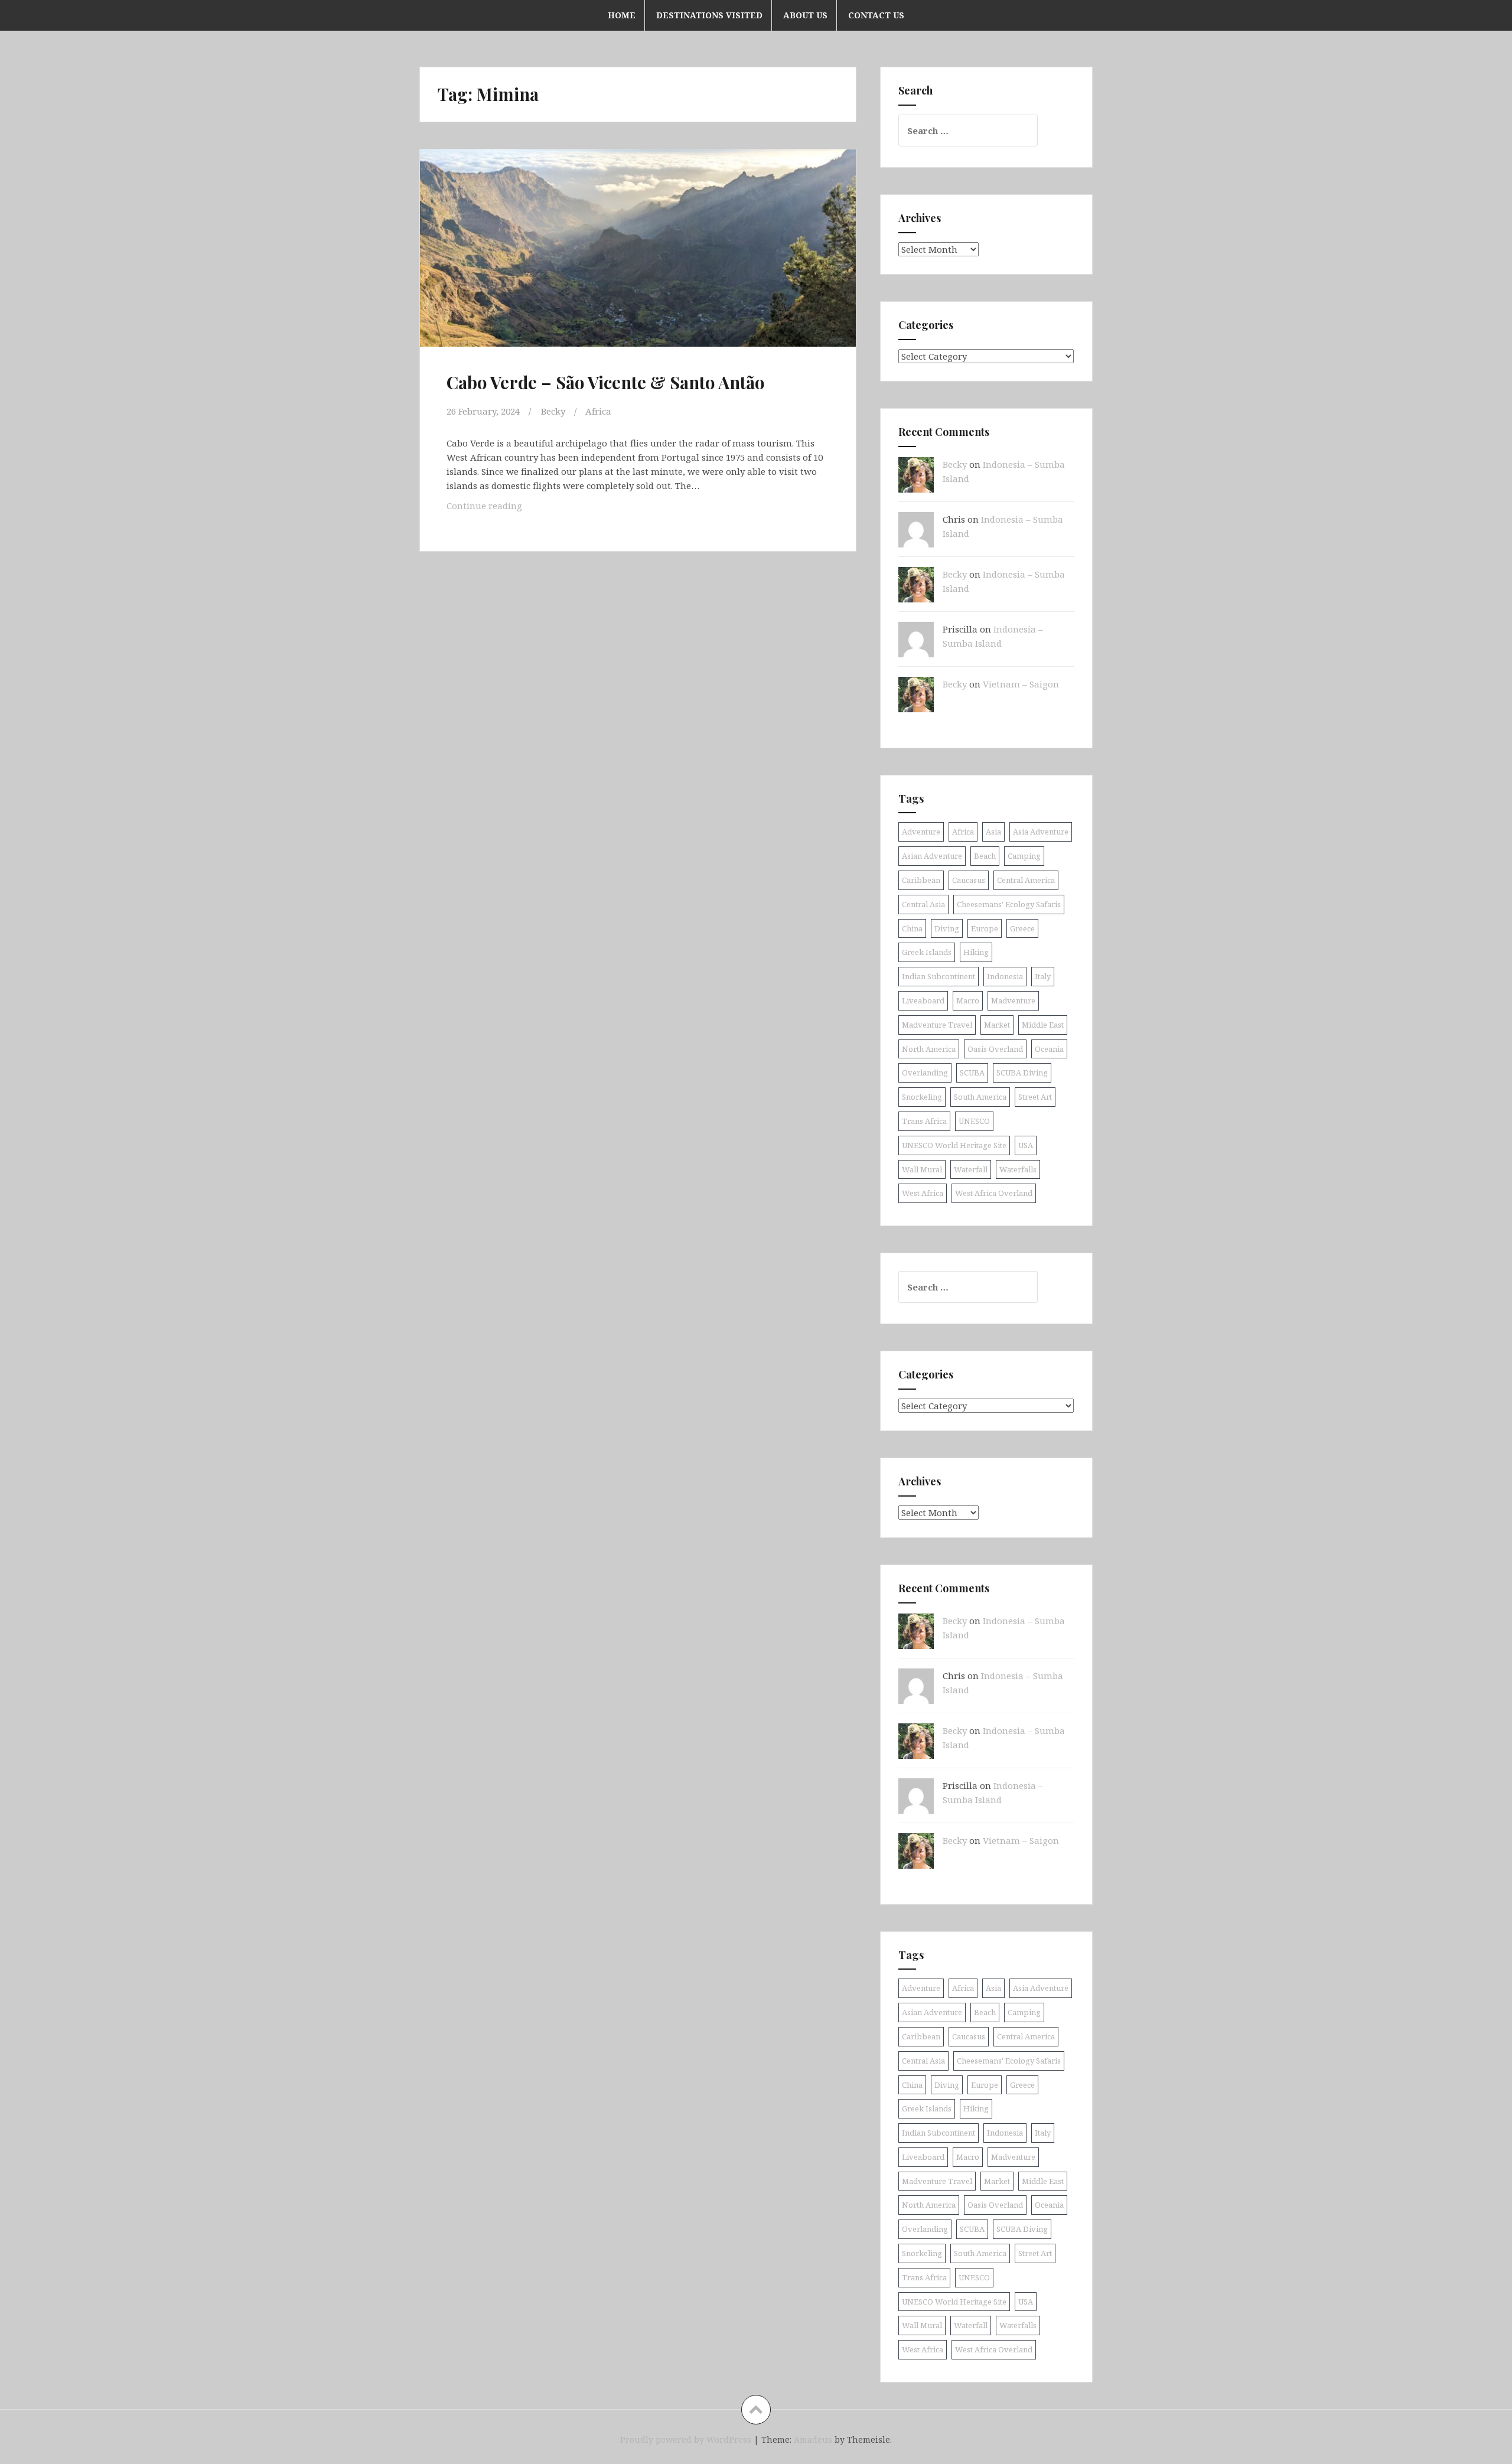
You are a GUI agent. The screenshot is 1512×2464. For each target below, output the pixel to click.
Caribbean (921, 880)
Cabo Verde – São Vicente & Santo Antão (605, 382)
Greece (1022, 928)
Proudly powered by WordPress (686, 2439)
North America (929, 1049)
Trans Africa (924, 1121)
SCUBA (972, 1073)
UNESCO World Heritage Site (954, 1145)
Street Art (1035, 1097)
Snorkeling (922, 1097)
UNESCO (974, 1121)
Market (997, 1025)
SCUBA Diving (1022, 1073)
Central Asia (923, 904)
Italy (1043, 976)
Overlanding (925, 1073)
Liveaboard (923, 1000)
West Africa (923, 1193)
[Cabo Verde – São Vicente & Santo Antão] (637, 259)
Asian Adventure (932, 856)
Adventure (921, 832)
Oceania (1049, 1049)
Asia (993, 832)
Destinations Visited (709, 15)
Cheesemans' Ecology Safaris (1009, 904)
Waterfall (971, 1169)
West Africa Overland (994, 1193)
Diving (947, 928)
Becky (553, 411)
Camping (1024, 856)
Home (622, 15)
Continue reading (500, 509)
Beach (985, 856)
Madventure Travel (937, 1025)
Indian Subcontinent (939, 976)
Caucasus (969, 880)
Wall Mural (922, 1169)
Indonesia (1005, 976)
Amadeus (813, 2439)
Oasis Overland (995, 1049)
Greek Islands (927, 952)
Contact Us (876, 15)
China (912, 928)
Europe (985, 928)
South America (980, 1097)
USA (1026, 1145)
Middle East (1043, 1025)
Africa (598, 411)
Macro (968, 1000)
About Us (805, 15)
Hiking (976, 952)
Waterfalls (1018, 1169)
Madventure (1013, 1000)
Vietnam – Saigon (1021, 684)
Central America (1026, 880)
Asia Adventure (1041, 832)
